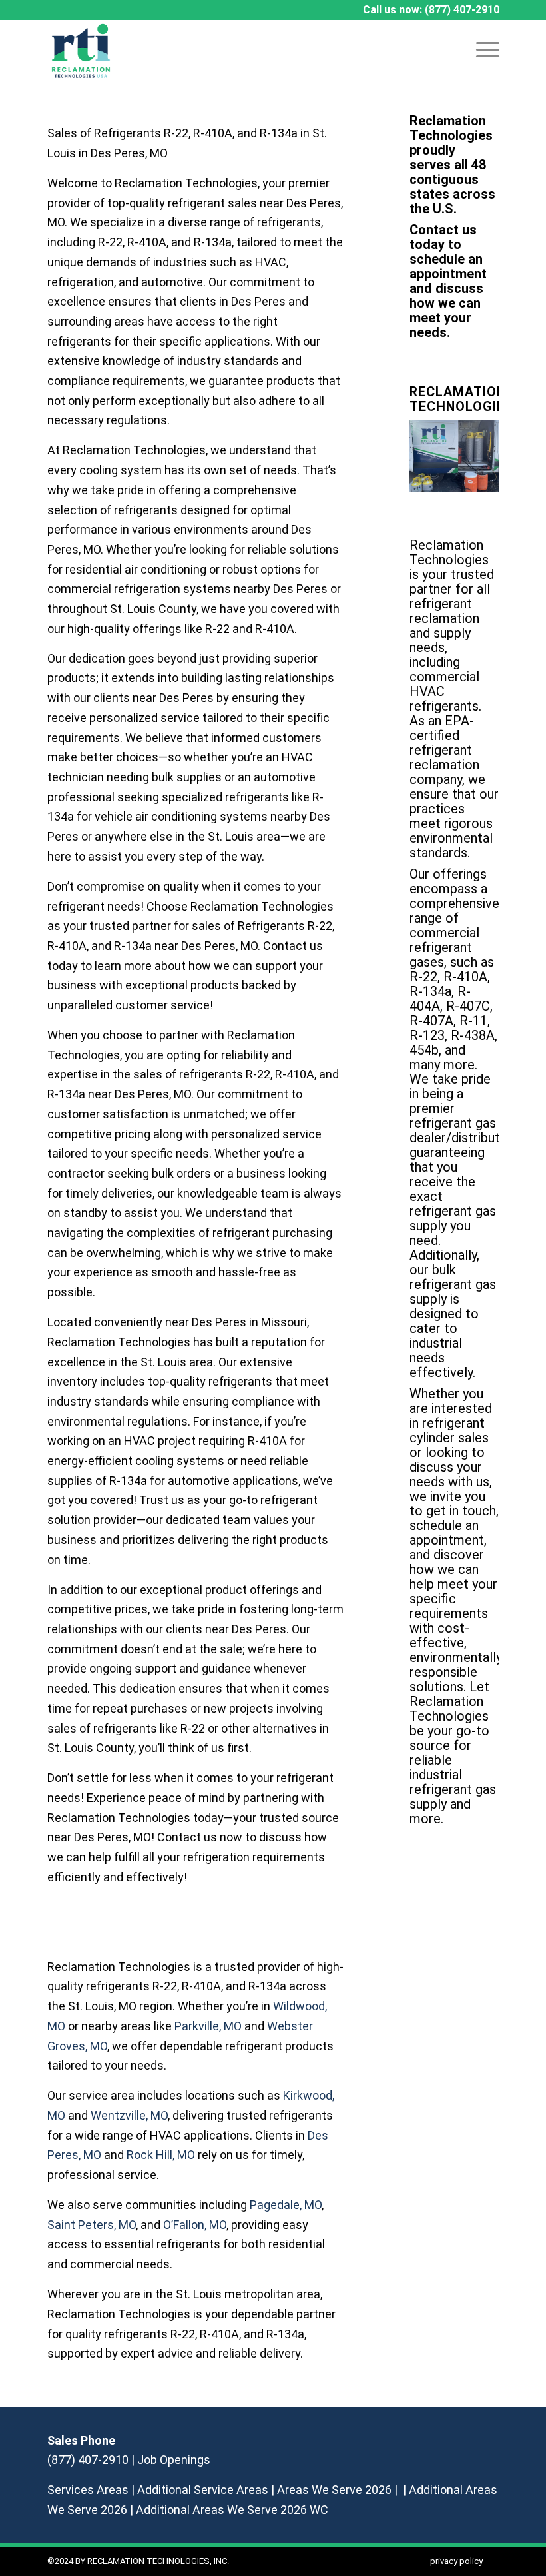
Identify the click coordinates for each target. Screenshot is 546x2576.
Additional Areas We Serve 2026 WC (232, 2510)
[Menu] (481, 50)
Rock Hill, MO (161, 2155)
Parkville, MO (208, 2026)
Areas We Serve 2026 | (339, 2490)
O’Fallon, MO (195, 2225)
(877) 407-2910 (462, 10)
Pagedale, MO (286, 2205)
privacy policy (456, 2561)
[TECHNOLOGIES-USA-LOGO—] (81, 50)
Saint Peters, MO (92, 2225)
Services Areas (88, 2490)
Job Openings (174, 2460)
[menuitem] (481, 50)
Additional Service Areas (203, 2490)
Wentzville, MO (129, 2115)
